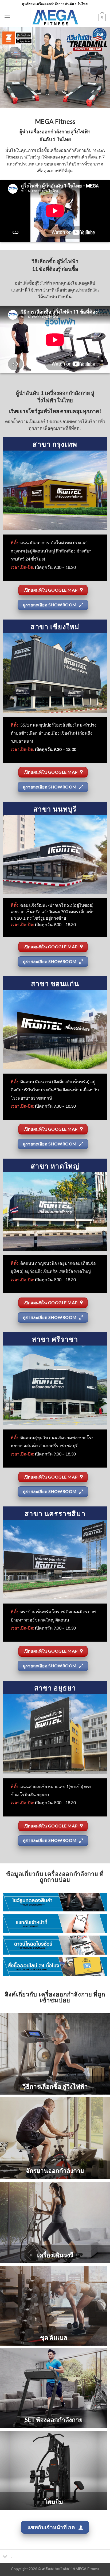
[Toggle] (5, 2557)
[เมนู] (7, 17)
